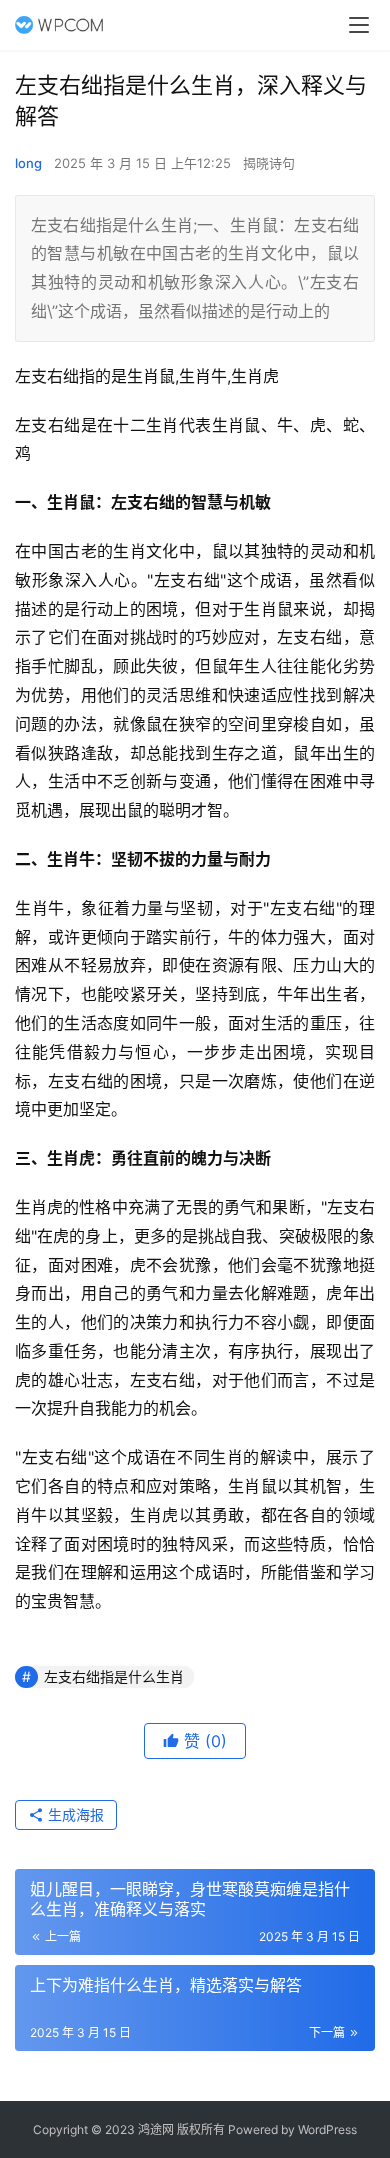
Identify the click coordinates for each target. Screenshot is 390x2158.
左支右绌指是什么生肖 (114, 1676)
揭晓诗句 (269, 163)
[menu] (359, 25)
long (28, 163)
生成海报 (74, 1814)
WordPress (327, 2129)
